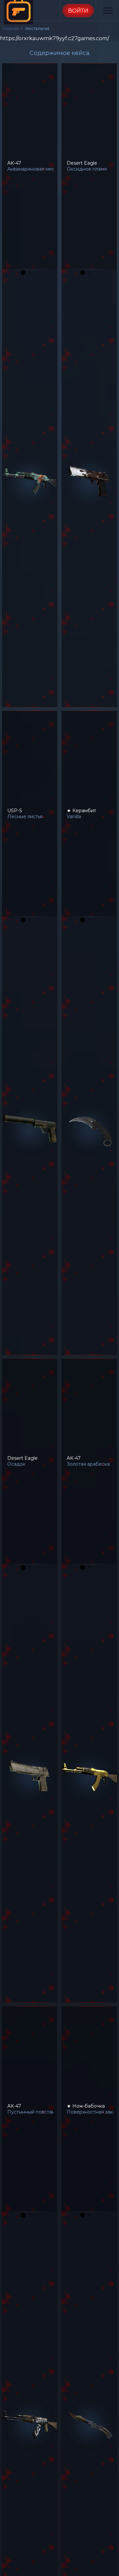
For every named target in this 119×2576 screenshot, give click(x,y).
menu (108, 11)
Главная (11, 28)
